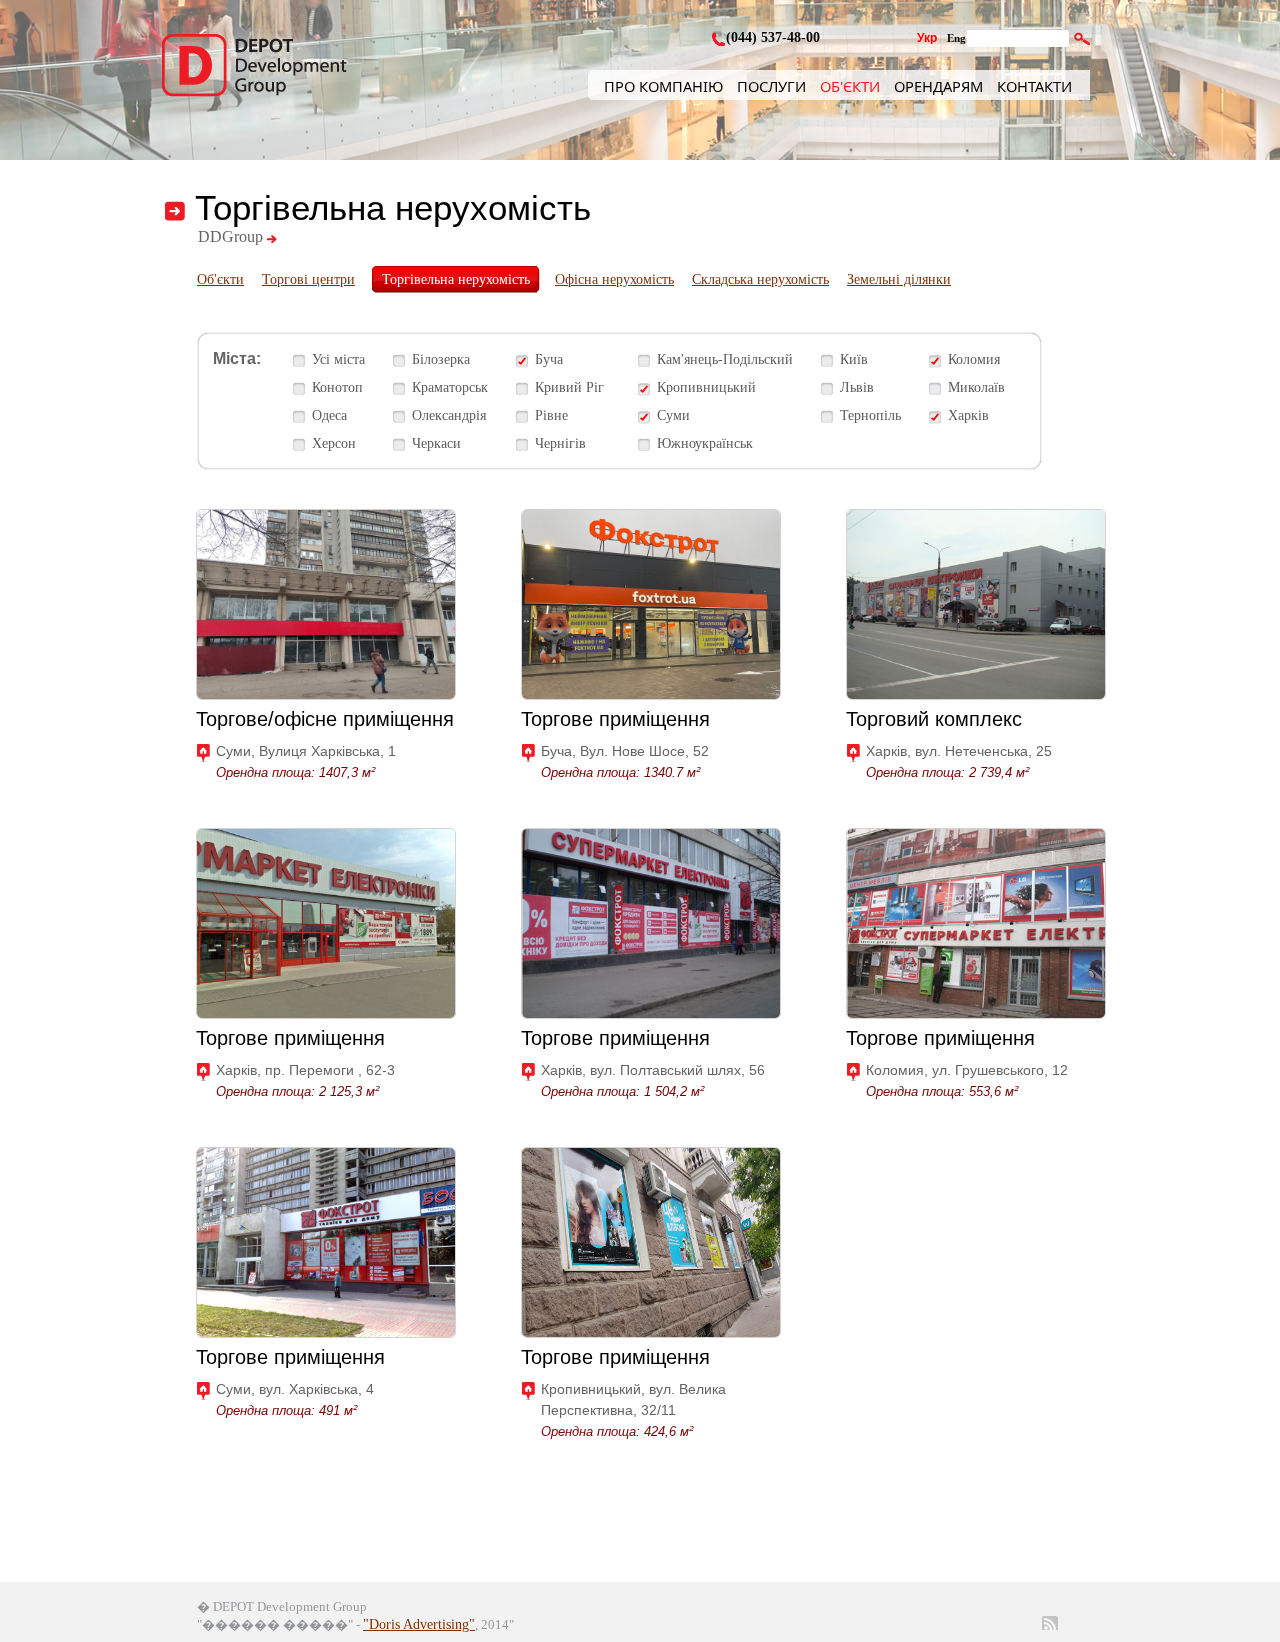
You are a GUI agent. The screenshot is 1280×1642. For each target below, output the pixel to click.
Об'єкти (850, 86)
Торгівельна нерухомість (456, 279)
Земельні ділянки (899, 279)
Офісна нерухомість (614, 279)
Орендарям (938, 86)
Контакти (1034, 86)
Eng (956, 38)
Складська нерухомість (760, 279)
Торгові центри (308, 279)
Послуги (771, 86)
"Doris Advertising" (419, 1624)
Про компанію (663, 86)
